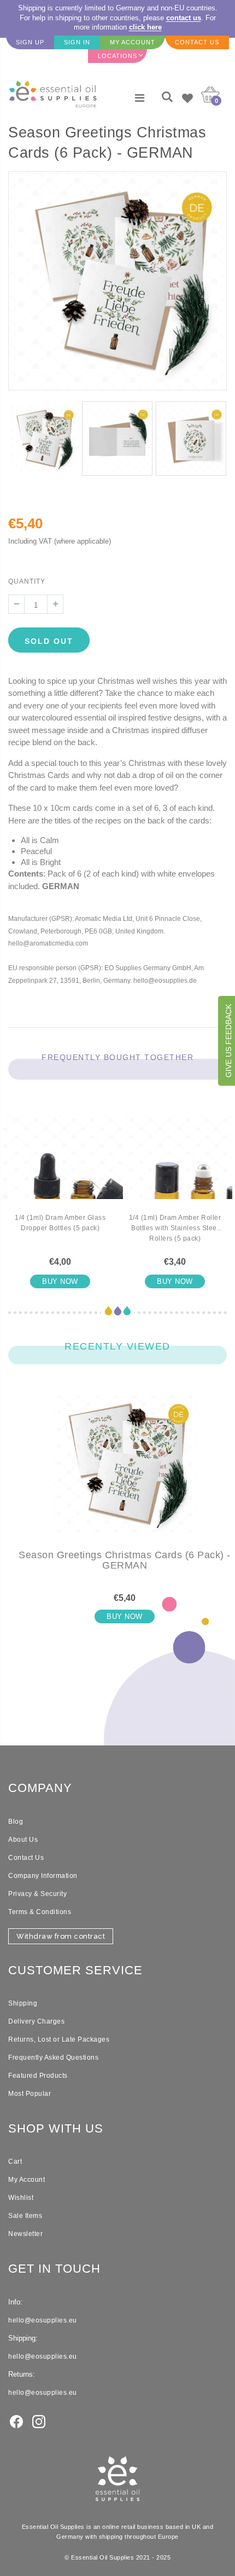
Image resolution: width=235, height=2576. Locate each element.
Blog (16, 1822)
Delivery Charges (36, 2021)
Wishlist (21, 2198)
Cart (15, 2162)
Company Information (43, 1876)
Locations (117, 56)
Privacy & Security (37, 1894)
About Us (23, 1840)
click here (145, 27)
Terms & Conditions (40, 1912)
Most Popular (30, 2094)
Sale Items (25, 2216)
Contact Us (26, 1858)
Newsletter (25, 2234)
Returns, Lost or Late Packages (59, 2039)
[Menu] (140, 98)
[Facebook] (16, 2421)
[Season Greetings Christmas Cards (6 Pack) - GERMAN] (125, 1473)
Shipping (23, 2003)
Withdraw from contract (61, 1936)
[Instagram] (39, 2421)
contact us (184, 18)
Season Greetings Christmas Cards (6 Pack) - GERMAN (125, 1560)
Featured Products (38, 2076)
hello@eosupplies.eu (43, 2320)
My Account (27, 2180)
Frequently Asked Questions (53, 2058)
